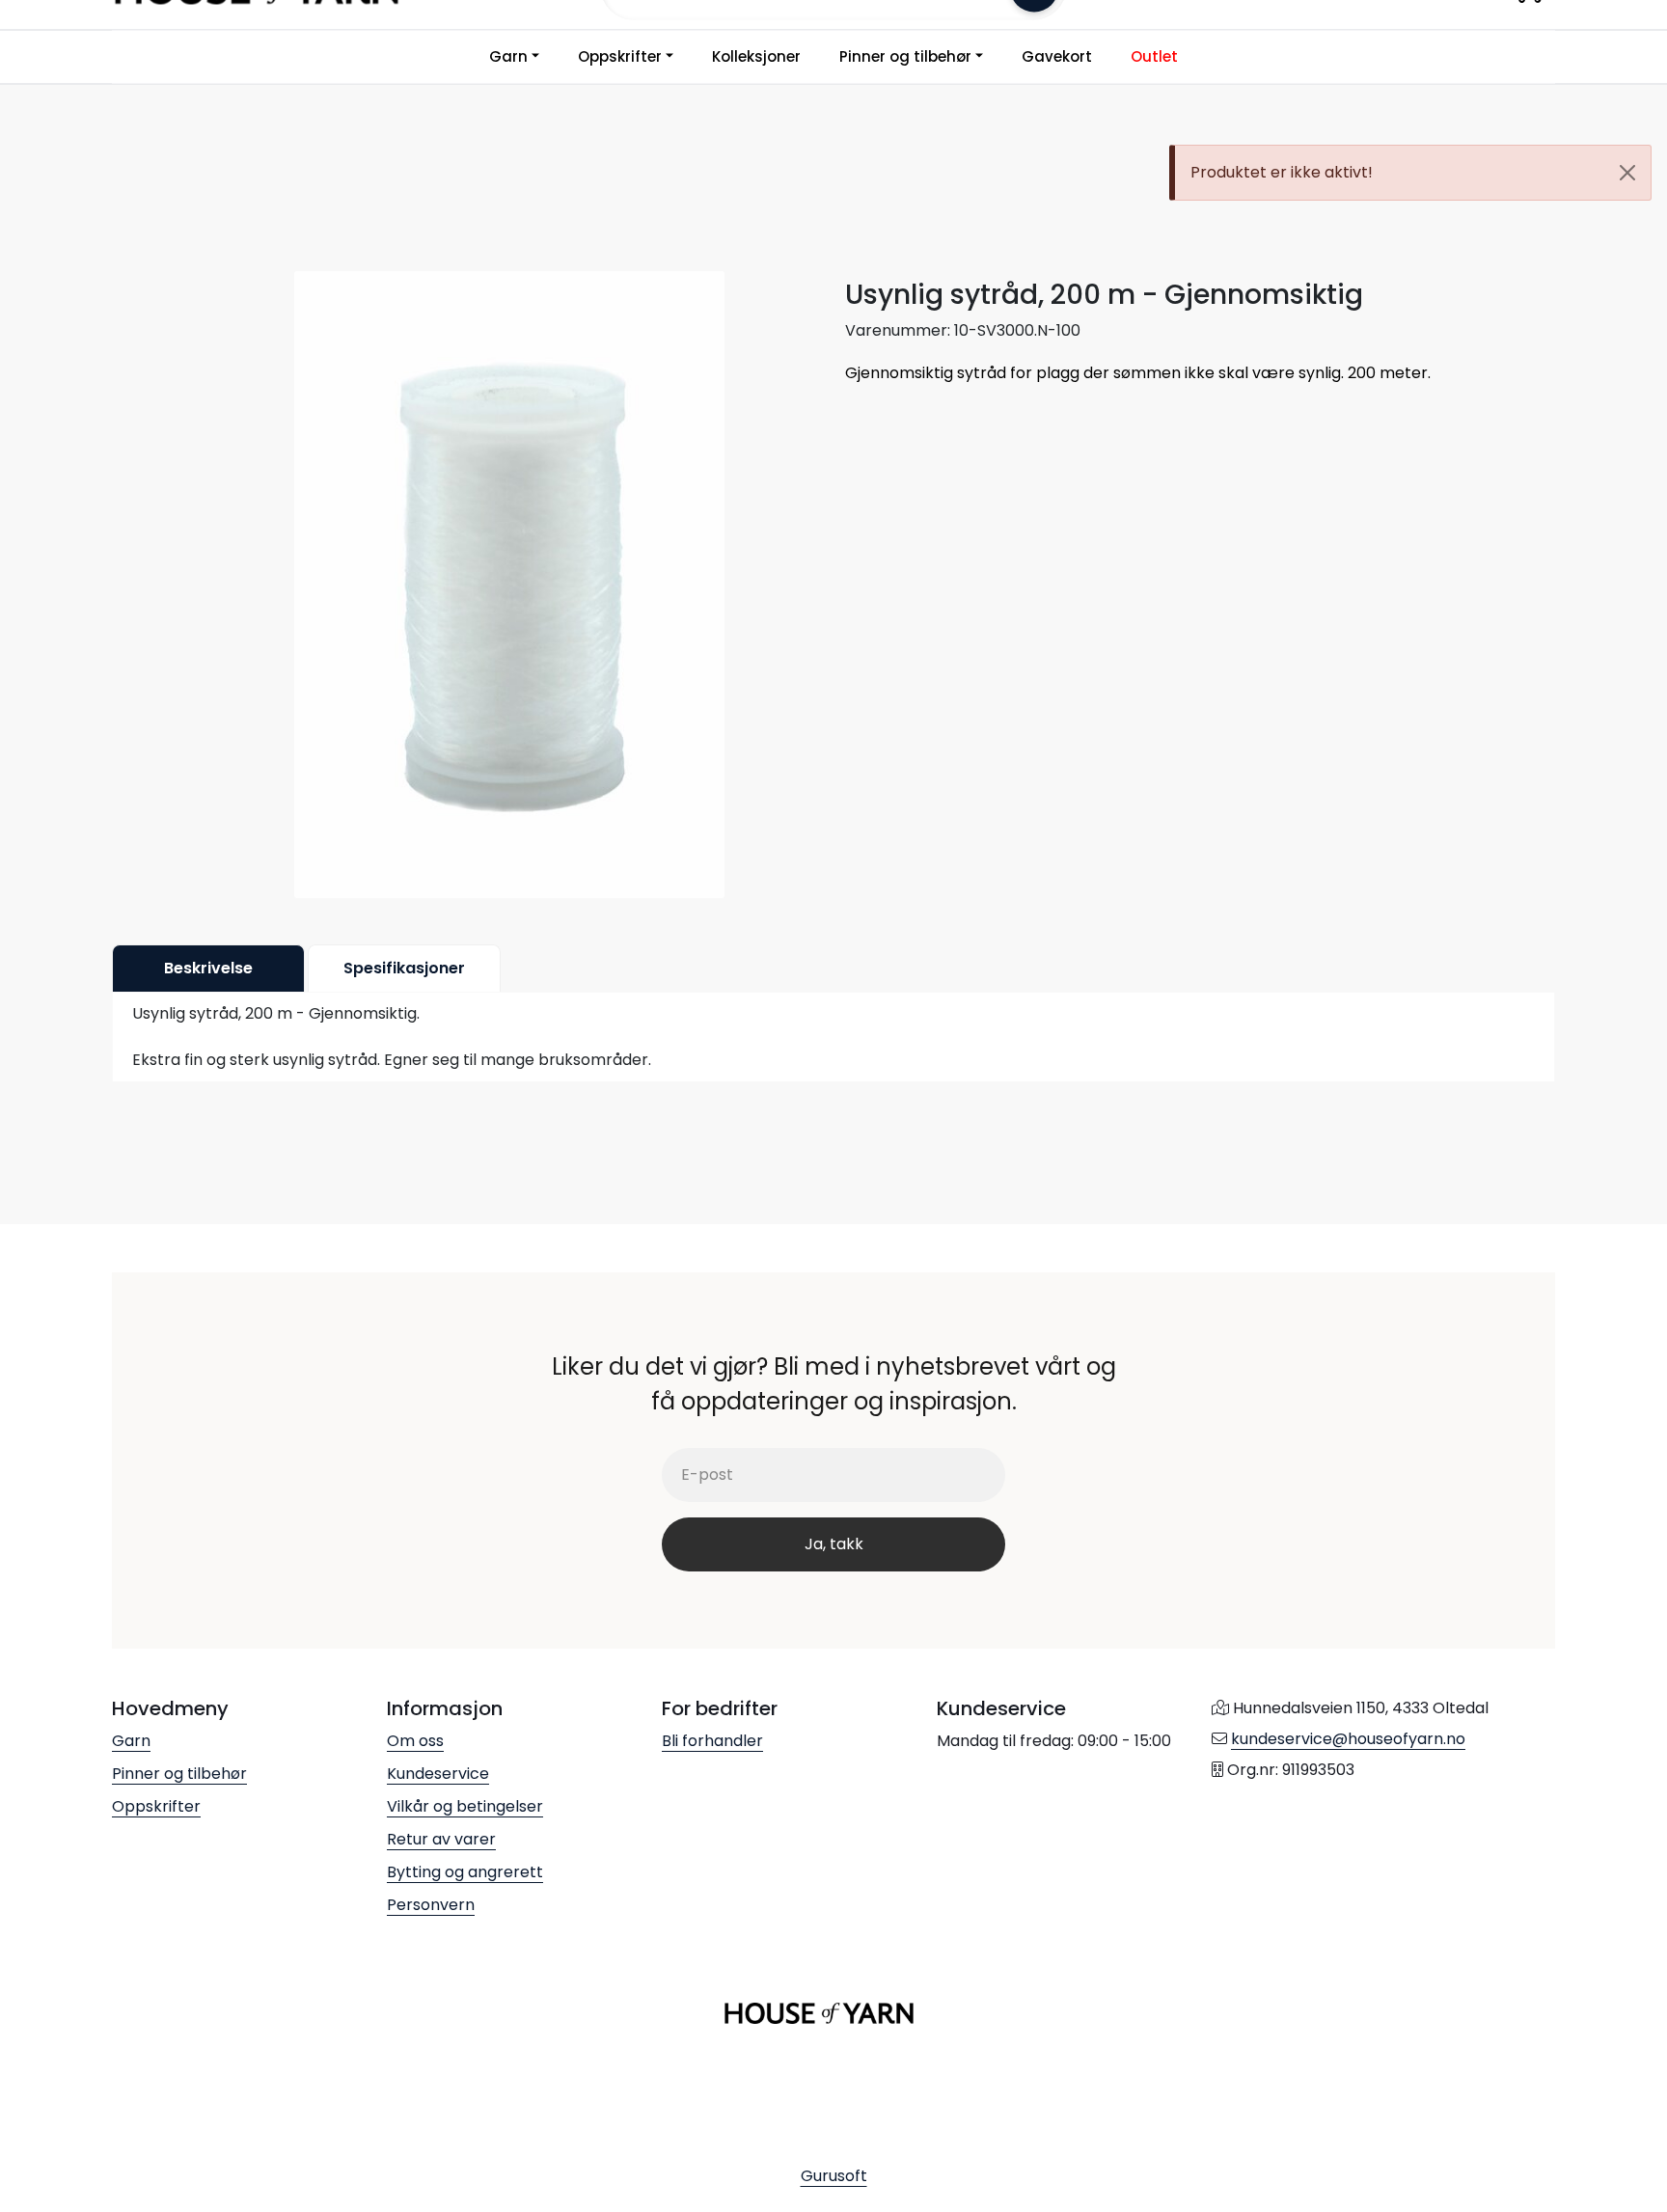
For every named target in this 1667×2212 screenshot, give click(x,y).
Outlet (1154, 56)
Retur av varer (441, 1839)
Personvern (431, 1905)
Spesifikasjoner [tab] (404, 968)
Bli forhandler (712, 1741)
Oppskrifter (620, 56)
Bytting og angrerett (465, 1872)
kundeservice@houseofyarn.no (1348, 1739)
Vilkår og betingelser (465, 1806)
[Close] (1627, 173)
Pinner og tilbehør (905, 56)
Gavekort (1057, 56)
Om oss (415, 1741)
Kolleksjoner (756, 56)
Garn (508, 56)
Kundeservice (438, 1774)
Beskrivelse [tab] (208, 968)
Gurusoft (834, 2176)
